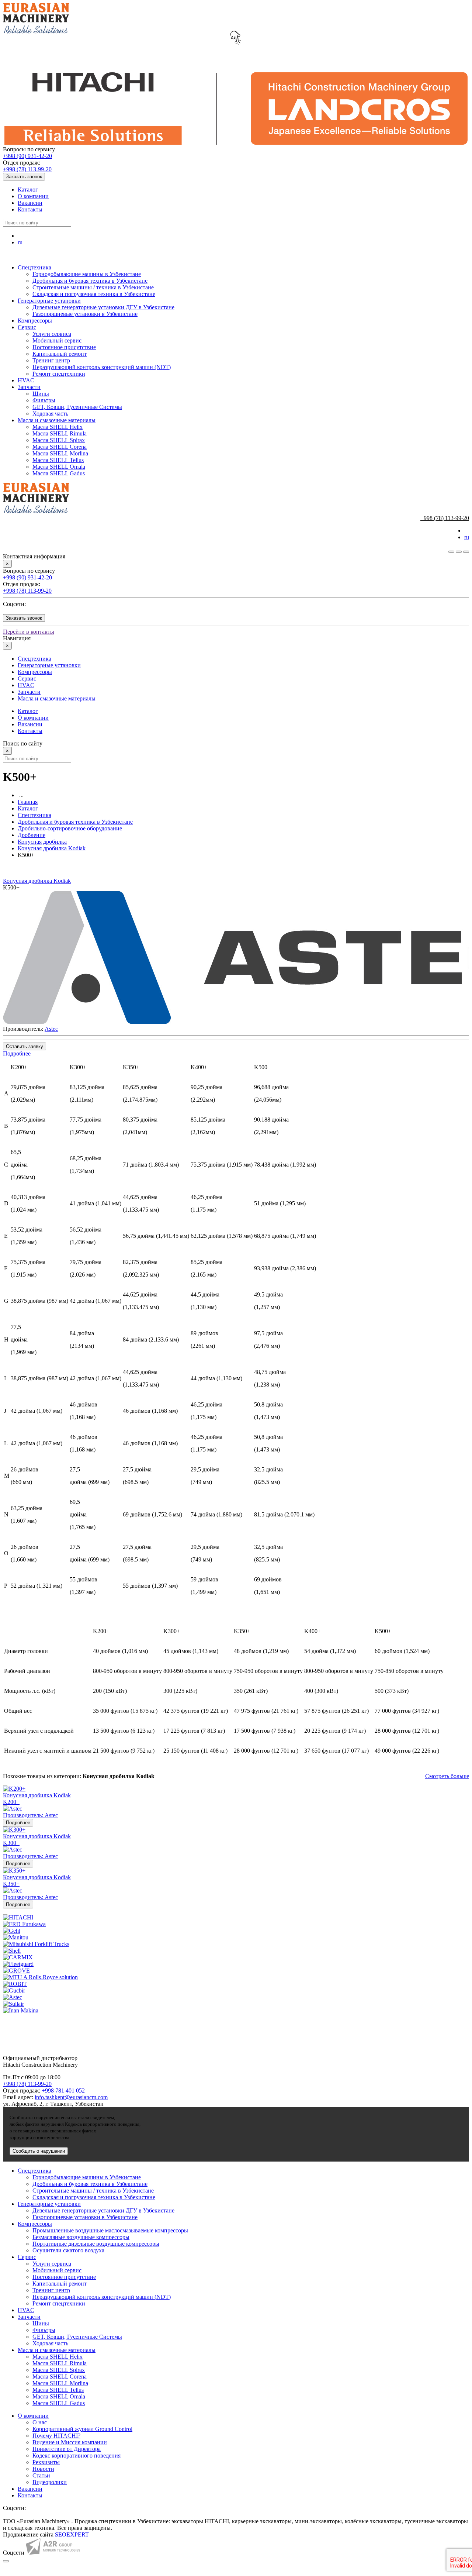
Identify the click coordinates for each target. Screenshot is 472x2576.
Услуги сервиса (52, 334)
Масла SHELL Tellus (58, 460)
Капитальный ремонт (60, 354)
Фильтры (44, 400)
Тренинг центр (51, 360)
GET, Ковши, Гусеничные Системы (77, 407)
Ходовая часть (50, 414)
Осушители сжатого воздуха (68, 2250)
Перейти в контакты (29, 632)
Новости (43, 2469)
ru (20, 242)
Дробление (32, 835)
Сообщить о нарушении (39, 2151)
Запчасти (29, 387)
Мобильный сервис (57, 340)
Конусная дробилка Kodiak (52, 848)
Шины (41, 394)
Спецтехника (34, 267)
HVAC (26, 380)
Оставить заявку (25, 1046)
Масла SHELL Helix (58, 427)
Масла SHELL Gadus (59, 473)
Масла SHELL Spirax (59, 440)
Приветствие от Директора (67, 2449)
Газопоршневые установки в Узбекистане (85, 314)
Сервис (27, 327)
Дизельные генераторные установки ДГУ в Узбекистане (103, 307)
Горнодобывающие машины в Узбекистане (87, 274)
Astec (51, 1029)
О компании (33, 196)
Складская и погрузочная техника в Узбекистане (94, 294)
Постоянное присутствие (64, 347)
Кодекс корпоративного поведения (77, 2456)
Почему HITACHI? (56, 2436)
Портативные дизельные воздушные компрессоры (96, 2244)
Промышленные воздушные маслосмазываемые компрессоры (110, 2230)
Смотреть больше (447, 1776)
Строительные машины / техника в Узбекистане (93, 287)
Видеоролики (50, 2482)
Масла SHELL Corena (60, 447)
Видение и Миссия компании (70, 2442)
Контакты (30, 209)
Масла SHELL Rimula (60, 433)
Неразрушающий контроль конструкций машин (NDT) (102, 367)
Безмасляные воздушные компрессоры (81, 2237)
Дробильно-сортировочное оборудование (70, 828)
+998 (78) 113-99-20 (27, 169)
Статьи (41, 2475)
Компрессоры (35, 321)
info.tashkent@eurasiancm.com (71, 2097)
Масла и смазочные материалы (57, 420)
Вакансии (30, 203)
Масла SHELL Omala (59, 467)
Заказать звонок (24, 177)
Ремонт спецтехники (59, 374)
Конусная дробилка (42, 842)
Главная (28, 802)
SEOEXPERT (72, 2534)
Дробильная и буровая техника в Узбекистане (90, 281)
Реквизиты (46, 2462)
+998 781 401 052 (63, 2091)
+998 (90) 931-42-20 (27, 156)
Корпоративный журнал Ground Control (82, 2429)
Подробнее (17, 1053)
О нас (40, 2422)
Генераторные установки (49, 301)
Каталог (28, 190)
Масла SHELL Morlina (60, 453)
